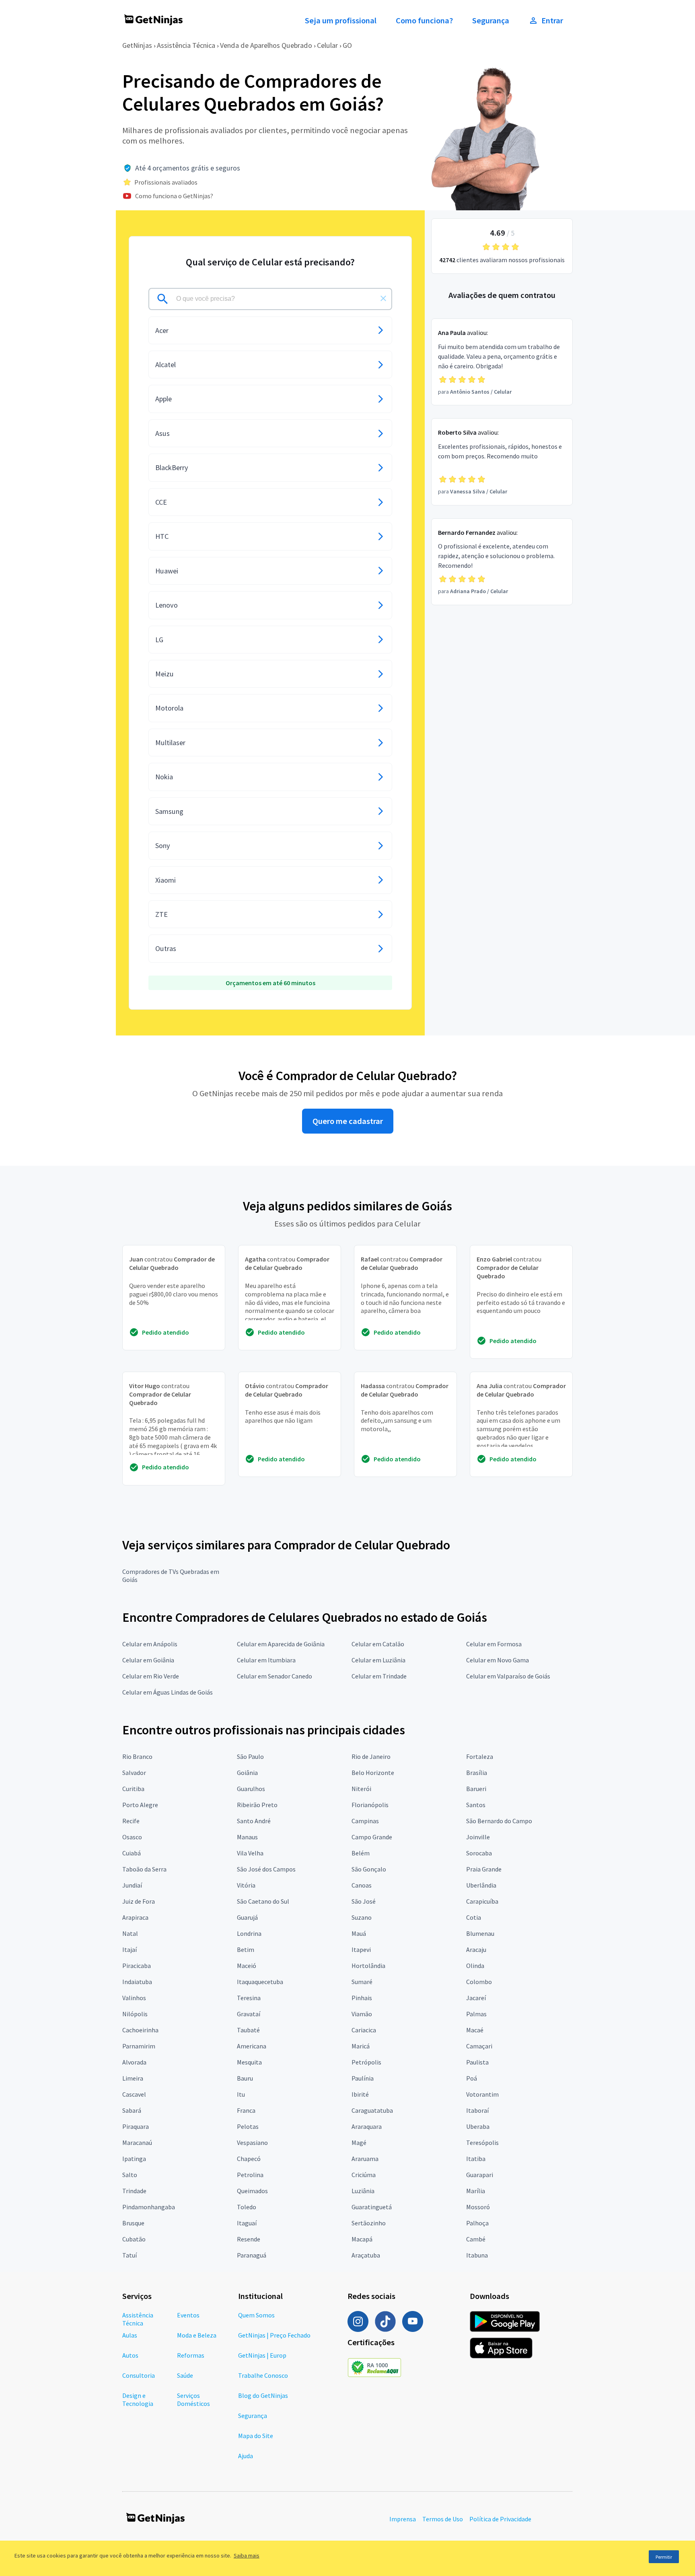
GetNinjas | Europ (262, 2355)
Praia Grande (484, 1869)
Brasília (477, 1773)
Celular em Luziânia (378, 1660)
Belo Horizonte (373, 1773)
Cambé (476, 2239)
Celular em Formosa (494, 1644)
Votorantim (482, 2094)
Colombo (479, 1982)
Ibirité (360, 2094)
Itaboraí (477, 2110)
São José (364, 1901)
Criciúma (364, 2175)
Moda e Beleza (197, 2335)
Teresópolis (482, 2143)
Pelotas (248, 2126)
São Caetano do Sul (263, 1901)
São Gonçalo (369, 1869)
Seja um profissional (341, 21)
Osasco (132, 1837)
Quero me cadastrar (348, 1121)
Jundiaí (132, 1885)
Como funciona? (424, 21)
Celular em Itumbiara (266, 1660)
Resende (249, 2239)
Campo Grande (372, 1837)
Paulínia (363, 2078)
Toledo (247, 2207)
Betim (246, 1949)
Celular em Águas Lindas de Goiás (168, 1692)
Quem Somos (256, 2315)
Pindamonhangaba (149, 2207)
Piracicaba (137, 1966)
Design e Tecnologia (138, 2399)
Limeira (133, 2078)
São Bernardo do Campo (499, 1821)
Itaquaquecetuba (260, 1982)
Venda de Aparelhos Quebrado (266, 45)
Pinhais (362, 1998)
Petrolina (250, 2175)
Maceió (247, 1966)
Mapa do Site (256, 2436)
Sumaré (362, 1982)
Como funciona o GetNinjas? (174, 196)
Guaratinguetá (372, 2207)
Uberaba (478, 2126)
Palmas (476, 2014)
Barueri (476, 1789)
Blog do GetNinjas (263, 2395)
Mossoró (478, 2207)
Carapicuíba (482, 1901)
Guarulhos (251, 1789)
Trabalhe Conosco (263, 2375)
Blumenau (480, 1933)
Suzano (362, 1917)
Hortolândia (368, 1966)
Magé (359, 2143)
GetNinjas (137, 45)
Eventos (188, 2315)
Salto (130, 2175)
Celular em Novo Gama (498, 1660)
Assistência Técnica (186, 45)
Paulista (477, 2062)
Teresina (249, 1998)
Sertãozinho (369, 2223)
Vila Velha (250, 1853)
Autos (130, 2355)
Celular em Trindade (379, 1676)
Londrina (249, 1933)
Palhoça (477, 2223)
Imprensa (403, 2519)
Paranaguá (252, 2255)
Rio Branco (137, 1756)
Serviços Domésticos (193, 2399)
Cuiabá (132, 1853)
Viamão (362, 2014)
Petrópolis (366, 2062)
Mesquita (249, 2062)
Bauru (245, 2078)
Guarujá (247, 1917)
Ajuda (246, 2456)
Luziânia (363, 2191)
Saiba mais (247, 2555)
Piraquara (136, 2126)
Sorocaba (479, 1853)
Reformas (191, 2355)
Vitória (246, 1885)
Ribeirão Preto (257, 1805)
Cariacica (364, 2030)
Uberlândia (481, 1885)
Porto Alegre (140, 1805)
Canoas (362, 1885)
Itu (241, 2094)
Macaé (475, 2030)
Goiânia (247, 1773)
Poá (472, 2078)
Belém (361, 1853)
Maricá (361, 2046)
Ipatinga (134, 2159)
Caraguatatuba (372, 2110)
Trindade (134, 2191)
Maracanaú (137, 2143)
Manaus (247, 1837)
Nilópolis (135, 2014)
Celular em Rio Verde (151, 1676)
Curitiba (133, 1789)
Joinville (478, 1837)
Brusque (133, 2223)
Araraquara (367, 2126)
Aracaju (476, 1949)
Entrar (552, 21)
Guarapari (480, 2175)
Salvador (134, 1773)
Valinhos (134, 1998)
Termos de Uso (443, 2519)
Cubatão (134, 2239)
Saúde (185, 2375)
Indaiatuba (137, 1982)
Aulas (130, 2335)
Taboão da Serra (144, 1869)
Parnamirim (139, 2046)
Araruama (365, 2159)
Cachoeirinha (140, 2030)
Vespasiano (252, 2143)
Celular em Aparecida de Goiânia (281, 1644)
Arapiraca (135, 1917)
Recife (131, 1821)
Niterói (361, 1789)
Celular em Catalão (378, 1644)
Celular (327, 45)
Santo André (254, 1821)
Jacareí (476, 1998)
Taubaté (248, 2030)
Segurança (491, 21)
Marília (476, 2191)
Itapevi (361, 1949)
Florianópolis (370, 1805)
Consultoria (139, 2375)
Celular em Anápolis (150, 1644)
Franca (246, 2110)
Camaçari (479, 2046)
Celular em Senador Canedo (275, 1676)
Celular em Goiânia (148, 1660)
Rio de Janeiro (371, 1756)
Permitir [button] (664, 2557)
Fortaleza (480, 1756)
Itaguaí (247, 2223)
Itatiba (476, 2159)
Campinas (365, 1821)
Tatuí (130, 2255)
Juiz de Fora (139, 1901)
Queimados (252, 2191)
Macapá (362, 2239)
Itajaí (130, 1949)
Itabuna (477, 2255)
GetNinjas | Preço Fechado (274, 2335)
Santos (476, 1805)
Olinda (475, 1966)
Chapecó (249, 2159)
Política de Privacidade (500, 2519)
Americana (252, 2046)
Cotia (474, 1917)
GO (347, 45)
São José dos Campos (266, 1869)
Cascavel (134, 2094)
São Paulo (250, 1756)
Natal (130, 1933)
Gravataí (249, 2014)
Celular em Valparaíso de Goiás (508, 1676)
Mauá (359, 1933)
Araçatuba (366, 2255)
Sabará (132, 2110)
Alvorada (134, 2062)
